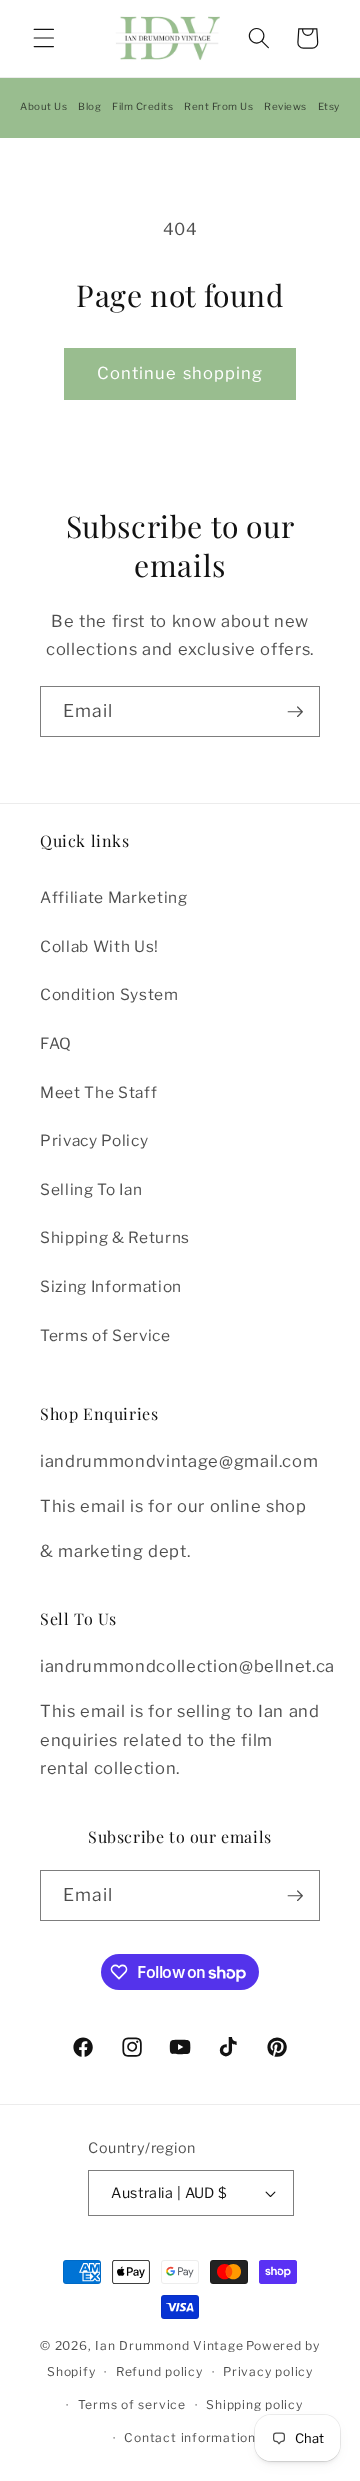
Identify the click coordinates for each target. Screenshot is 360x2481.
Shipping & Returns (115, 1237)
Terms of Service (105, 1335)
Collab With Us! (99, 946)
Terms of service (132, 2404)
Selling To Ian (91, 1189)
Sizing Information (111, 1286)
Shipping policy (254, 2404)
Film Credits (142, 106)
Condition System (109, 994)
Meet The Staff (98, 1092)
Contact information (190, 2437)
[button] (44, 38)
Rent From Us (218, 106)
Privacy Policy (94, 1140)
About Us (43, 106)
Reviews (285, 106)
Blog (89, 106)
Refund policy (159, 2371)
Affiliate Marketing (114, 897)
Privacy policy (268, 2371)
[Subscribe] (295, 712)
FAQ (56, 1043)
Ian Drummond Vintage (169, 2345)
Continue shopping (180, 373)
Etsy (329, 106)
